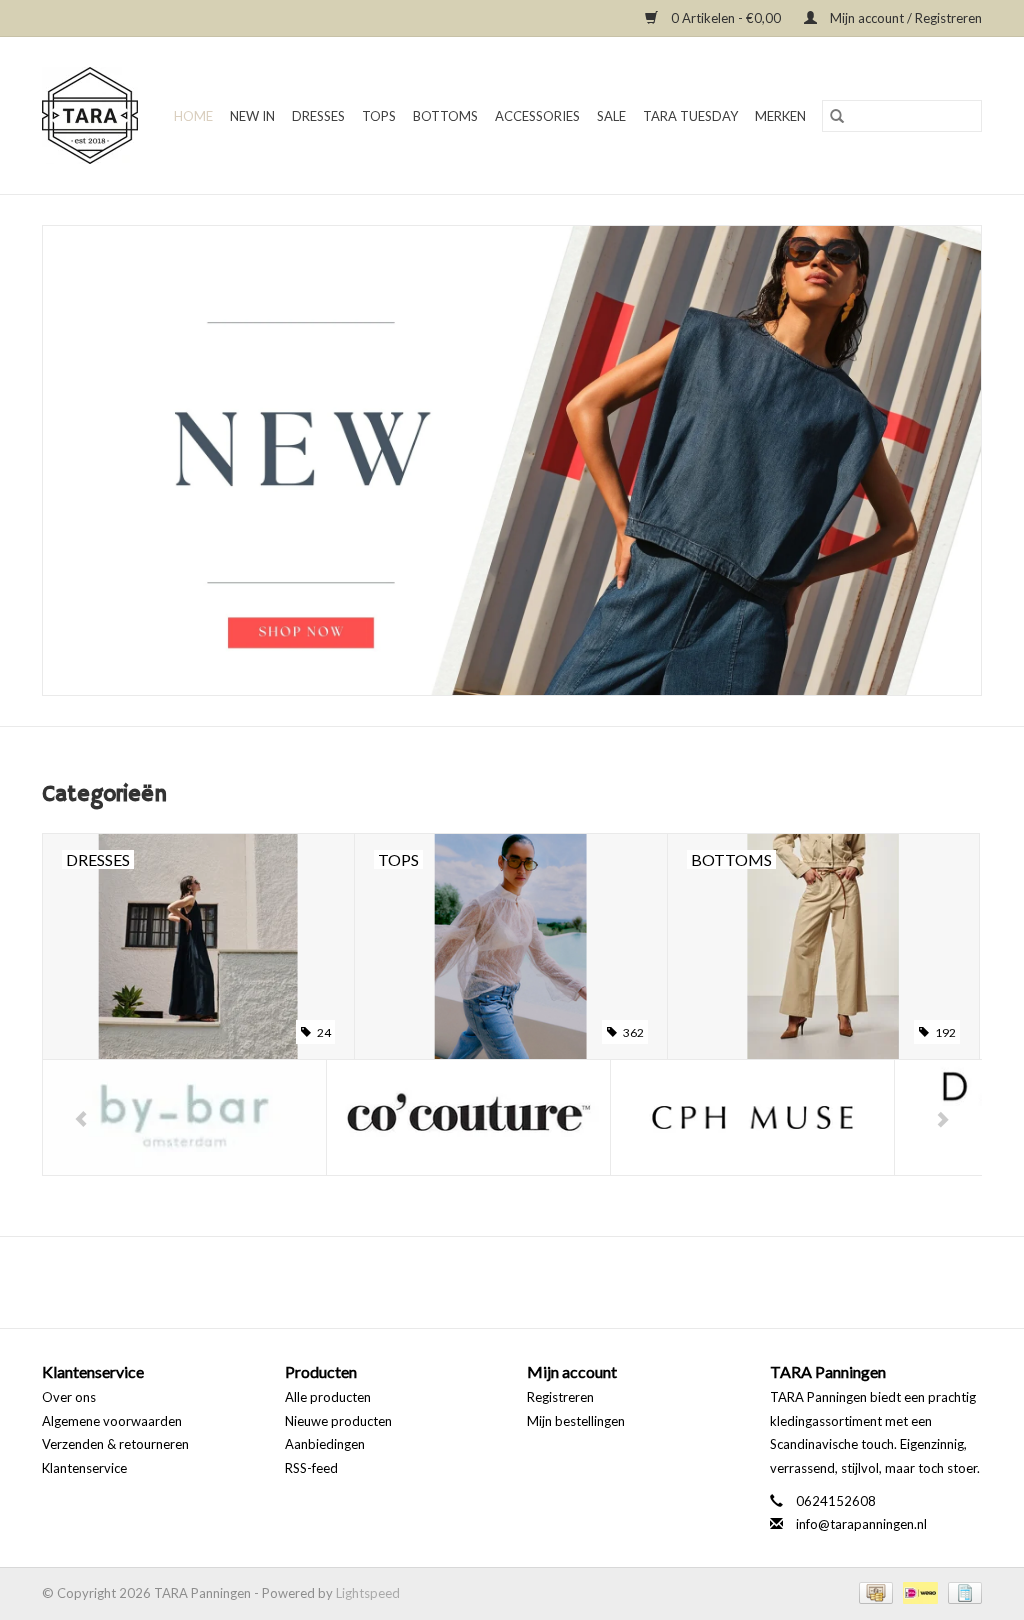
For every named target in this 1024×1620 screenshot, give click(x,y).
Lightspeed (368, 1593)
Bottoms (445, 116)
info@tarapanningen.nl (861, 1524)
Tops (379, 116)
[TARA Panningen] (91, 115)
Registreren (560, 1397)
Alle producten (328, 1397)
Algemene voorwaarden (112, 1421)
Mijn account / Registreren (904, 18)
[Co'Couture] (184, 1117)
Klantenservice (84, 1468)
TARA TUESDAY (690, 116)
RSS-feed (311, 1468)
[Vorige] (81, 1119)
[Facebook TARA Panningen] (495, 1282)
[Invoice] (961, 1591)
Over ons (69, 1397)
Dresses (318, 116)
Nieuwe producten (338, 1421)
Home (193, 116)
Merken (780, 116)
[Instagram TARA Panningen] (530, 1282)
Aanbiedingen (325, 1444)
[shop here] (512, 460)
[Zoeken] (837, 116)
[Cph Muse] (468, 1117)
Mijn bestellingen (576, 1421)
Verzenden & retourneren (115, 1444)
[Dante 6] (752, 1117)
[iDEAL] (918, 1591)
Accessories (537, 116)
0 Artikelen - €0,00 (726, 18)
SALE (611, 116)
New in (252, 116)
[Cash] (874, 1591)
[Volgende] (942, 1119)
